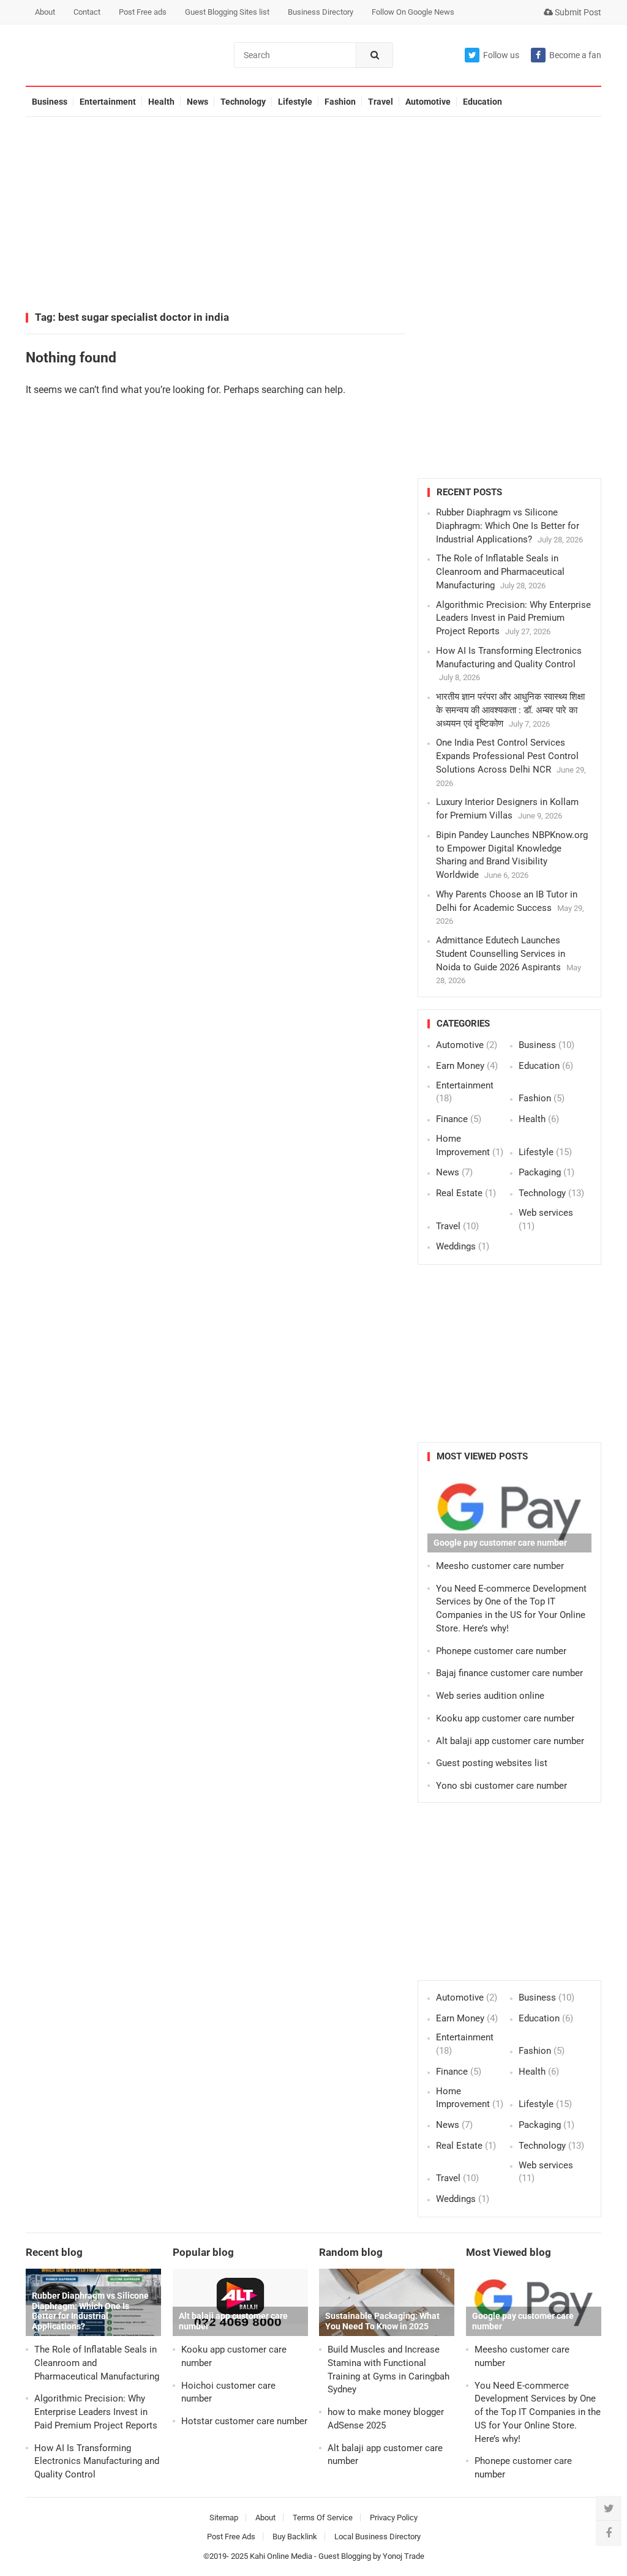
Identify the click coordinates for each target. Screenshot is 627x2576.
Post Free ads (143, 12)
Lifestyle (295, 102)
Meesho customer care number (500, 1566)
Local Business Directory (377, 2537)
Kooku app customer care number (505, 1718)
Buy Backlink (295, 2537)
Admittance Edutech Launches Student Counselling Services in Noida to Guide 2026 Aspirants (501, 954)
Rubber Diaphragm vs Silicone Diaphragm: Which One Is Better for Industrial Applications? (508, 526)
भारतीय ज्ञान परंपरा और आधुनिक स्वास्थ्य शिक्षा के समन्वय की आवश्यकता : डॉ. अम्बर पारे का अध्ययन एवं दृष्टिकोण (510, 710)
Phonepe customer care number (501, 1651)
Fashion (340, 102)
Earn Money (460, 1066)
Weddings (456, 1246)
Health (161, 102)
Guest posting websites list (492, 1763)
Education (482, 102)
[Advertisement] (313, 215)
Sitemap (224, 2518)
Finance (452, 1119)
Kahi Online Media (281, 2556)
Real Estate (459, 1193)
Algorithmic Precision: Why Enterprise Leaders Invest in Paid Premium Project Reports (513, 618)
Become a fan (575, 55)
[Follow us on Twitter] (609, 2509)
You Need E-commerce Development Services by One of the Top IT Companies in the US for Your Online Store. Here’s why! (538, 2412)
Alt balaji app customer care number (510, 1741)
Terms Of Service (323, 2518)
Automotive (428, 102)
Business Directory (321, 12)
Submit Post (577, 12)
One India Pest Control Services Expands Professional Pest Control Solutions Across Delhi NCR (507, 756)
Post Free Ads (231, 2537)
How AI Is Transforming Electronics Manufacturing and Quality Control (97, 2462)
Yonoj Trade (404, 2556)
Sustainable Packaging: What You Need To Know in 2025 (382, 2321)
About (45, 12)
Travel (381, 102)
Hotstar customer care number (244, 2421)
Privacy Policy (394, 2518)
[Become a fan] (609, 2533)
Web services (546, 1213)
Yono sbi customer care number (501, 1786)
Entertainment (108, 102)
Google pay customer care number (500, 1543)
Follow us (501, 55)
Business (50, 102)
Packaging (540, 1172)
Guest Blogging (345, 2556)
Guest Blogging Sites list (227, 12)
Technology (243, 102)
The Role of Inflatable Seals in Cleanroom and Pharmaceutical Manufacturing (500, 572)
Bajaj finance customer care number (509, 1673)
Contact (87, 12)
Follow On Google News (413, 12)
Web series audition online (490, 1696)
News (197, 102)
